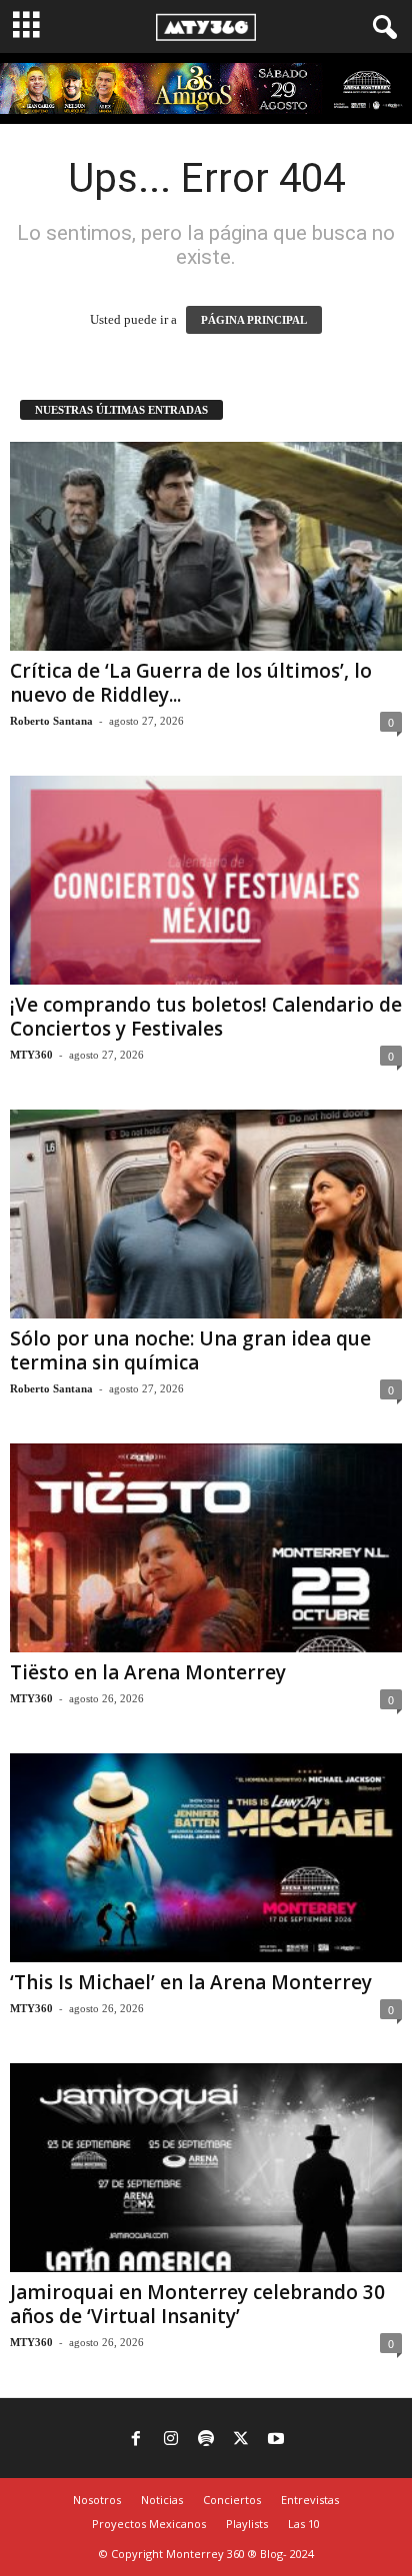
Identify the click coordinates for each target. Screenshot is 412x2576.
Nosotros (97, 2500)
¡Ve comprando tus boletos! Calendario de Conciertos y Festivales (206, 1017)
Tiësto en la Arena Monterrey (148, 1672)
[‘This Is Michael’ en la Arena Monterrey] (206, 1858)
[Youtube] (276, 2440)
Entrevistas (310, 2500)
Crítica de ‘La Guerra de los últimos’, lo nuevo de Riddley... (191, 683)
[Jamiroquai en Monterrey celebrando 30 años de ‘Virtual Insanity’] (206, 2168)
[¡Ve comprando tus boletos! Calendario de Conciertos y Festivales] (206, 880)
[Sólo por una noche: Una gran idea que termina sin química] (206, 1214)
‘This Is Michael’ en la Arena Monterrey (191, 1982)
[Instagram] (171, 2440)
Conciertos (232, 2500)
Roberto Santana (51, 721)
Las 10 (304, 2524)
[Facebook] (136, 2440)
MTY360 (31, 1055)
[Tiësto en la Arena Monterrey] (206, 1548)
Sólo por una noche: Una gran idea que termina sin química (190, 1350)
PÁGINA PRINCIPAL (254, 320)
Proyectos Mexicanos (149, 2524)
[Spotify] (206, 2440)
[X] (241, 2440)
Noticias (162, 2500)
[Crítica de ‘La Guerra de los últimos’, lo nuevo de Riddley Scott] (206, 546)
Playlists (247, 2524)
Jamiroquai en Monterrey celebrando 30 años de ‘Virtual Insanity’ (197, 2304)
